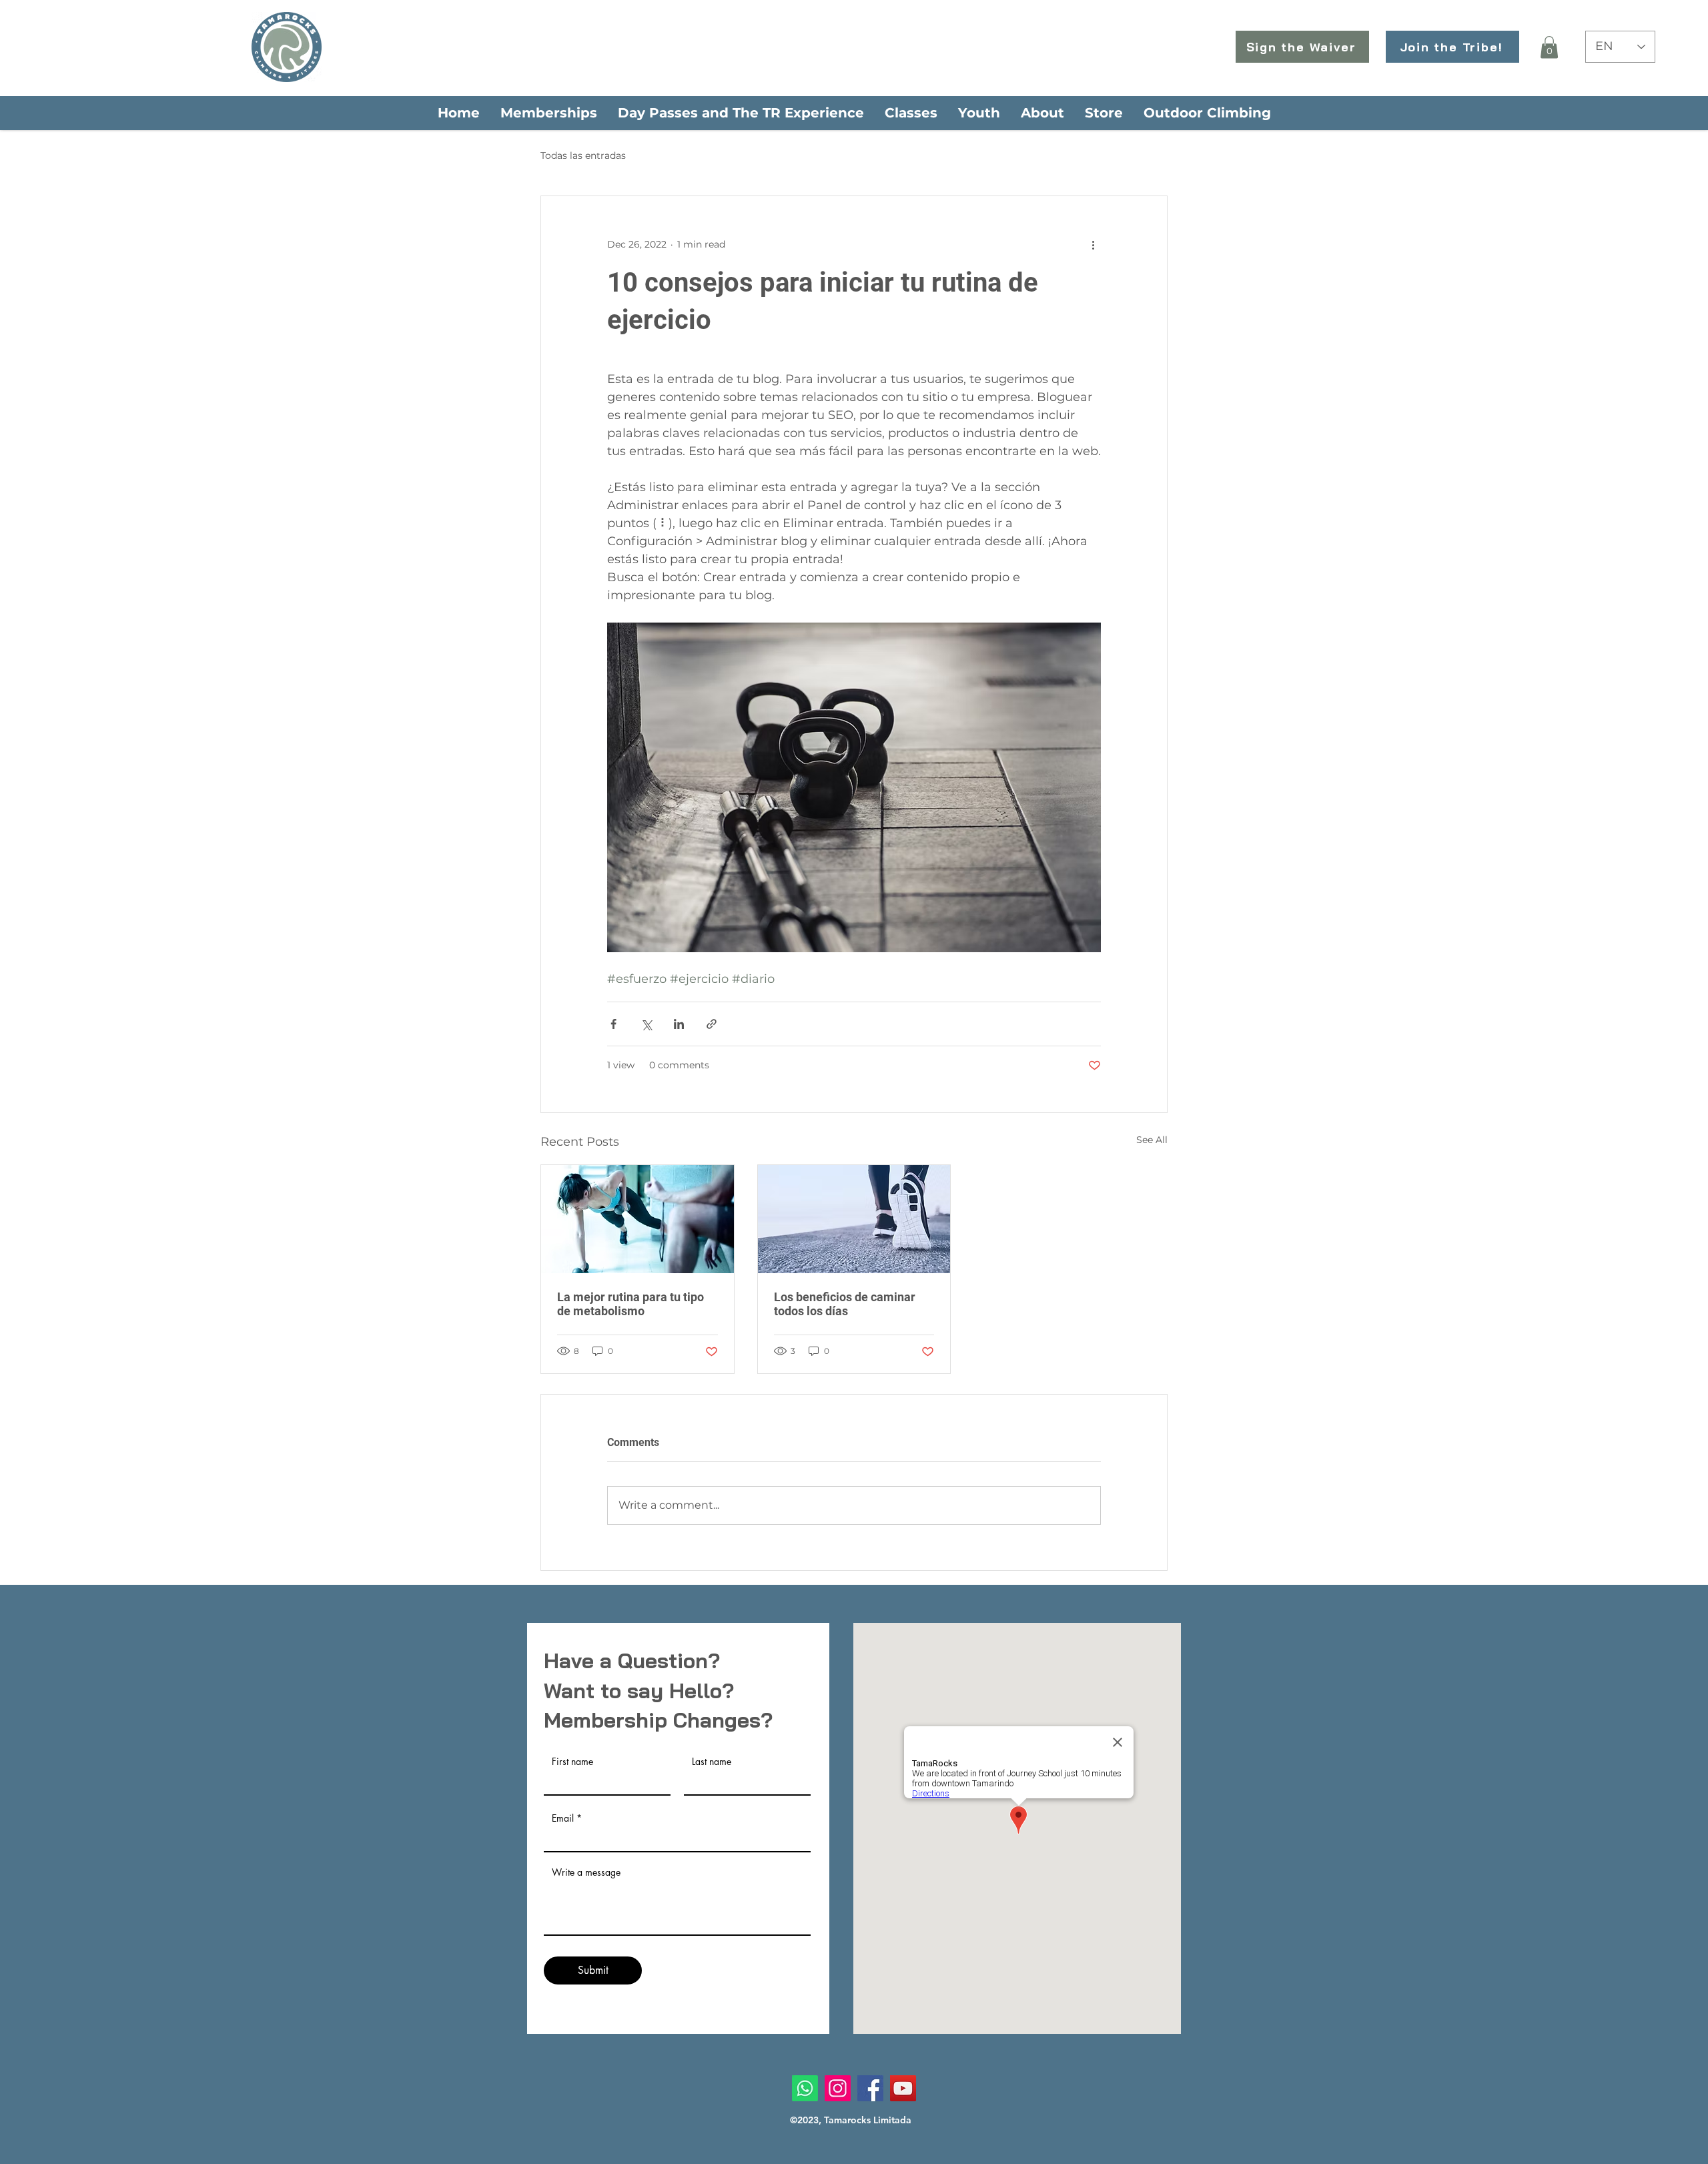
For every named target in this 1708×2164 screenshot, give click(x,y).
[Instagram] (838, 2088)
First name (572, 1762)
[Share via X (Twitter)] (646, 1024)
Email (563, 1818)
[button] (1549, 47)
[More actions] (1093, 244)
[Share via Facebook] (613, 1024)
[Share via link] (712, 1024)
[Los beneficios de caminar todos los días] (854, 1219)
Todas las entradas (583, 155)
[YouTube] (903, 2088)
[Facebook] (870, 2088)
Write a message (586, 1872)
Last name (712, 1762)
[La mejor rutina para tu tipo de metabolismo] (637, 1219)
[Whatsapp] (805, 2088)
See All (1152, 1140)
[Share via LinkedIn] (679, 1024)
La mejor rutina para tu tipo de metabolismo (630, 1304)
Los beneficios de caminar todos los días (845, 1304)
